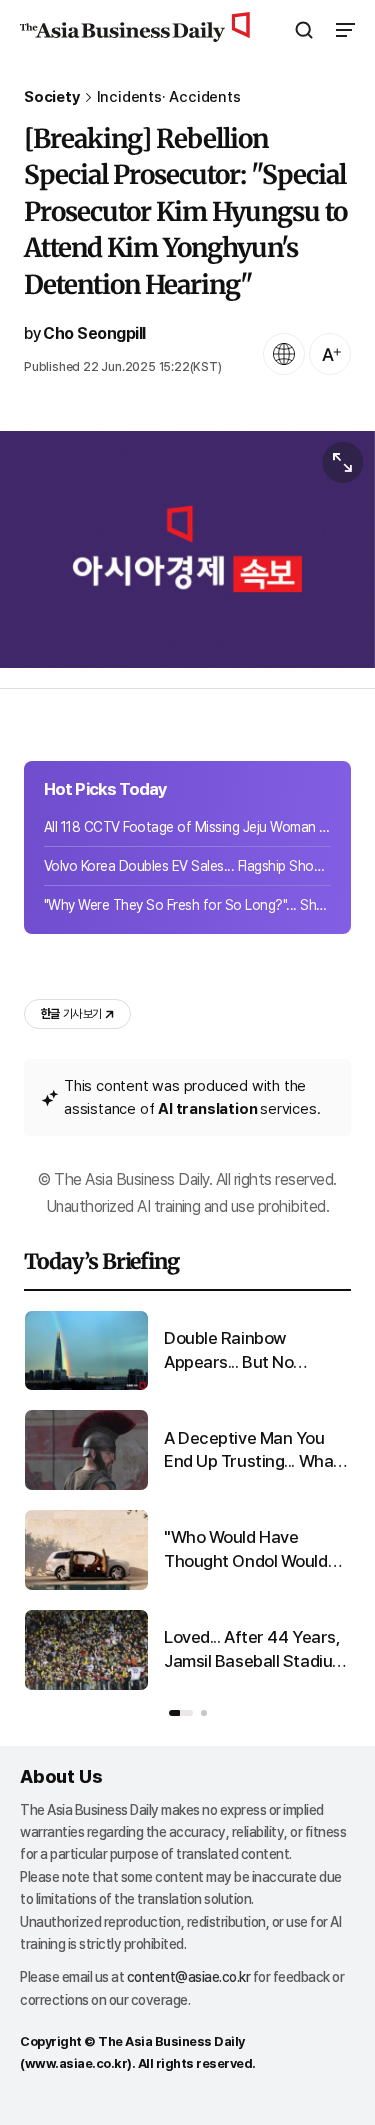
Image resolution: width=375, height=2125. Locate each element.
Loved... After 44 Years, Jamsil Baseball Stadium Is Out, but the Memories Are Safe (256, 1650)
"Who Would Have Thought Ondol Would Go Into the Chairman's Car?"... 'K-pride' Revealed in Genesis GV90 (250, 1550)
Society (52, 97)
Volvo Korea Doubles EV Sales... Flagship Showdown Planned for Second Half (187, 866)
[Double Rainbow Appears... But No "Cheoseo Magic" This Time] (86, 1385)
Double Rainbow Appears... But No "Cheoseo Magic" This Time (247, 1351)
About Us (61, 1776)
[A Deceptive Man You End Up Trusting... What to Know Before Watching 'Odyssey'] (86, 1485)
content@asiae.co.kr (189, 1977)
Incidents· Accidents (169, 97)
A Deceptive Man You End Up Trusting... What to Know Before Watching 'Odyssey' (252, 1451)
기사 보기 (71, 1014)
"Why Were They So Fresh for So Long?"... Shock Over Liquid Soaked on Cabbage (187, 905)
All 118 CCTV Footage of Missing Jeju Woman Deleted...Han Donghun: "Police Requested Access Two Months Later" (187, 827)
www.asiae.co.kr (76, 2063)
